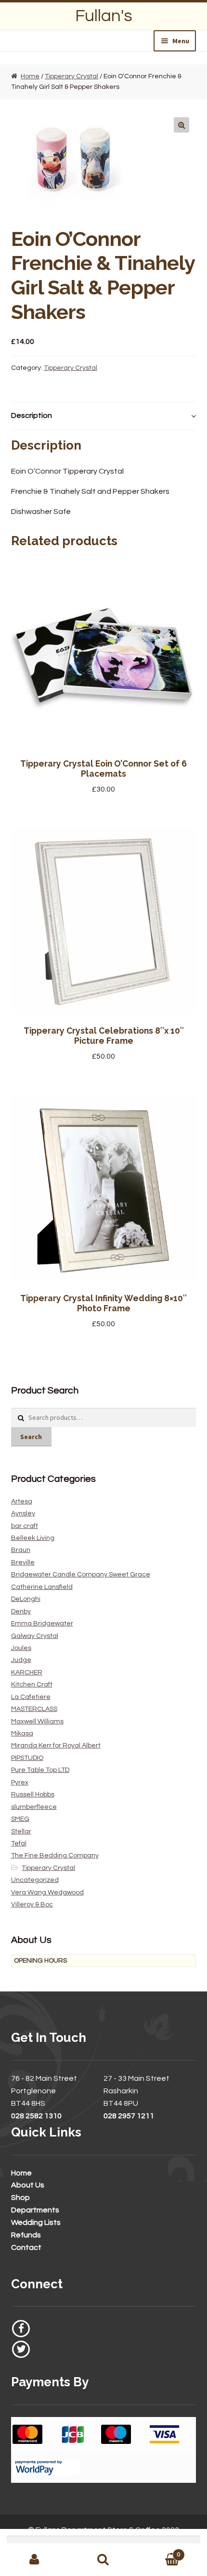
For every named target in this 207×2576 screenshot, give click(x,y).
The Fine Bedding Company (55, 1856)
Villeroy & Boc (32, 1905)
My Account (34, 2560)
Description (32, 415)
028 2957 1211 (129, 2116)
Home (30, 76)
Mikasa (22, 1734)
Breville (23, 1563)
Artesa (22, 1502)
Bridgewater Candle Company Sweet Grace (81, 1575)
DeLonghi (26, 1599)
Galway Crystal (35, 1636)
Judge (21, 1660)
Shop (20, 2198)
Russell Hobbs (33, 1795)
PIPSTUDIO (27, 1758)
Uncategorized (35, 1880)
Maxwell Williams (37, 1721)
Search (31, 1437)
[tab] (104, 416)
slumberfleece (34, 1807)
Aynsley (23, 1514)
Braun (21, 1550)
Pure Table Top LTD (40, 1770)
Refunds (26, 2235)
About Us (28, 2185)
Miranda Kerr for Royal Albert (56, 1746)
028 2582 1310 (36, 2116)
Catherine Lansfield (42, 1587)
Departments (35, 2210)
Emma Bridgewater (42, 1624)
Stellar (21, 1831)
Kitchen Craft (32, 1685)
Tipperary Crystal (71, 76)
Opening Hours (40, 1961)
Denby (21, 1612)
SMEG (20, 1819)
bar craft (25, 1526)
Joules (21, 1648)
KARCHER (27, 1673)
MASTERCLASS (34, 1709)
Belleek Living (33, 1538)
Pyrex (20, 1782)
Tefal (19, 1843)
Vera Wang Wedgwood (47, 1892)
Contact (26, 2247)
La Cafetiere (31, 1697)
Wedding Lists (36, 2222)
